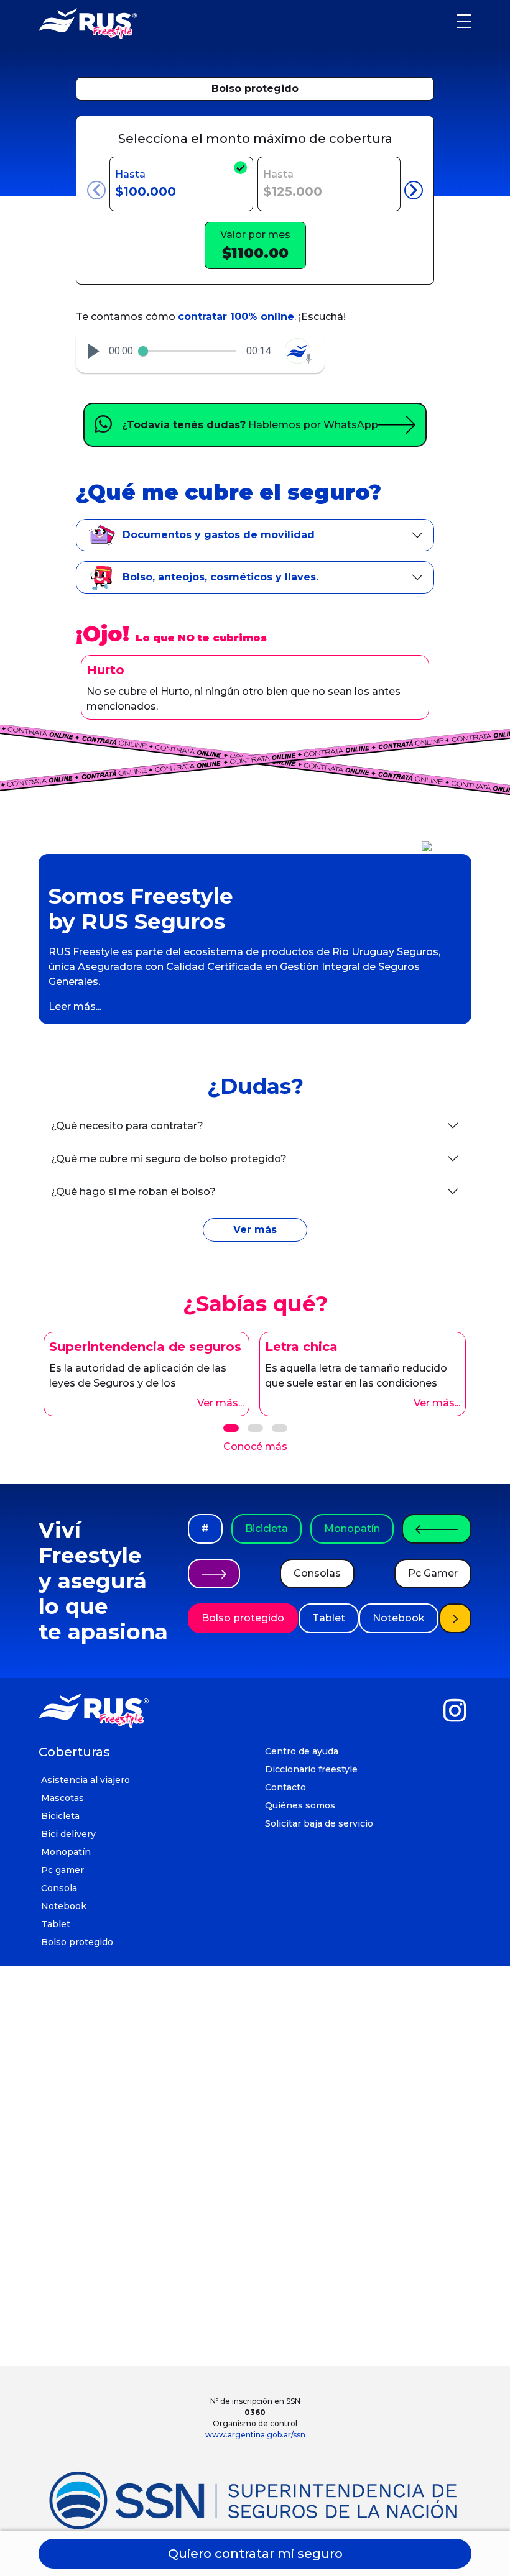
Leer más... (75, 1006)
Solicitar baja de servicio (319, 1823)
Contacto (285, 1787)
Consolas (317, 1573)
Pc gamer (63, 1870)
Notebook (399, 1618)
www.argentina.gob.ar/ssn (255, 2435)
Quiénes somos (300, 1805)
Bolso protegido (255, 89)
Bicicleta (267, 1529)
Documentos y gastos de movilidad (219, 535)
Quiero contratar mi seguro (255, 2554)
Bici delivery (68, 1834)
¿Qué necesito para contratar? (127, 1126)
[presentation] (96, 190)
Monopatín (352, 1529)
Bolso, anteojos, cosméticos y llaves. (220, 577)
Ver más (255, 1230)
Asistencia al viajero (86, 1780)
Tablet (329, 1618)
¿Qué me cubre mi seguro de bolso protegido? (169, 1159)
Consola (59, 1888)
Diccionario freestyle (311, 1769)
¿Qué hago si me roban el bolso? (133, 1192)
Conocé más (255, 1446)
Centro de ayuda (302, 1751)
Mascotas (63, 1798)
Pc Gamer (433, 1573)
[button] (94, 351)
